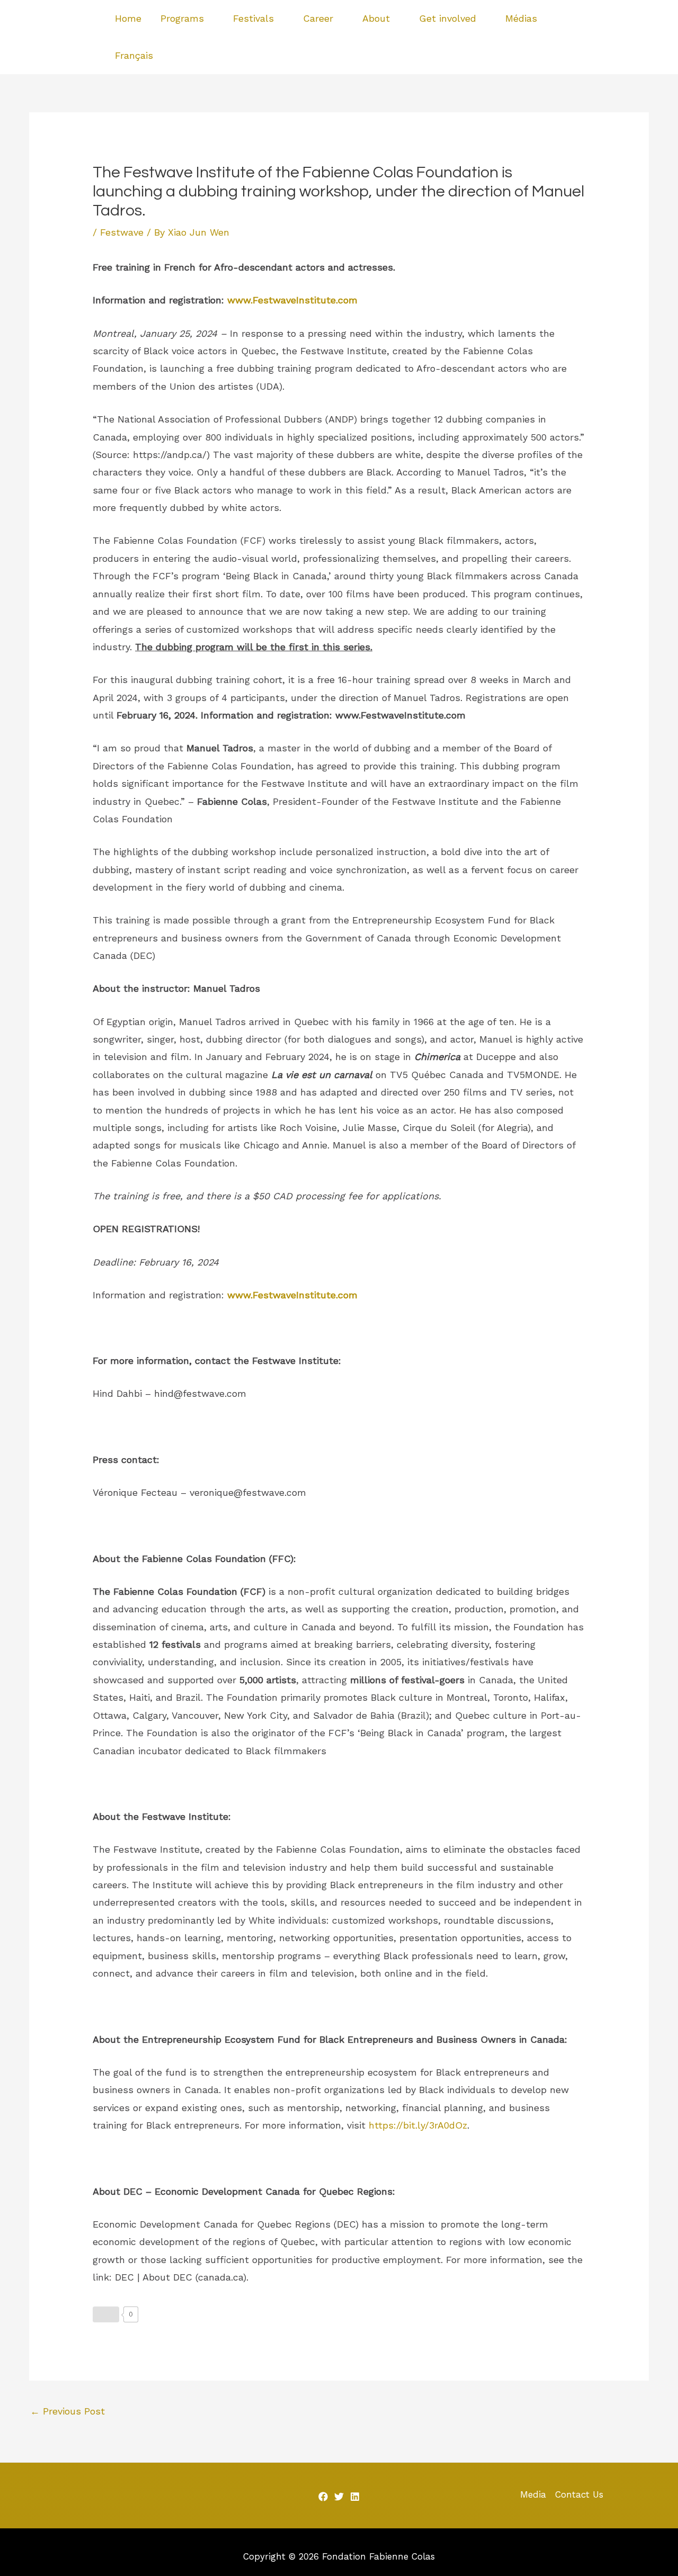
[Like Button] (106, 2314)
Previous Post (68, 2411)
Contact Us (579, 2494)
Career (318, 18)
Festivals (253, 18)
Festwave (122, 232)
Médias (521, 18)
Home (128, 18)
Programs (182, 18)
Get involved (448, 18)
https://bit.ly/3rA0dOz (418, 2125)
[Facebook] (623, 29)
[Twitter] (639, 29)
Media (533, 2494)
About (376, 18)
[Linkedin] (627, 47)
